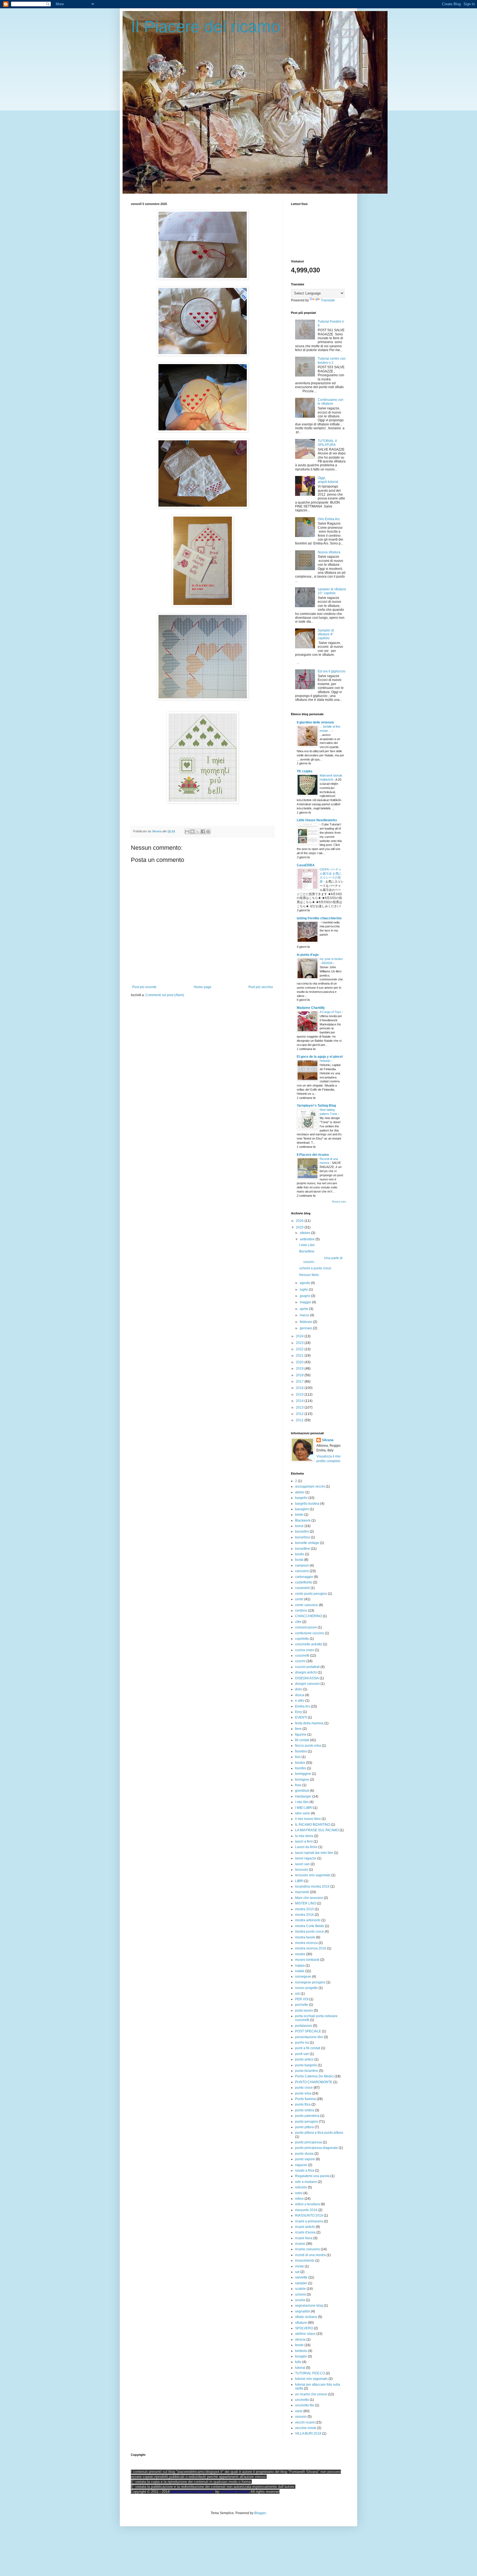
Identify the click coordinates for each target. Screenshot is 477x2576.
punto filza (303, 2104)
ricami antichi (305, 2227)
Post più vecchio (261, 987)
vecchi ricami (305, 2422)
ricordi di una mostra (310, 2255)
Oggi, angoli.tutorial (328, 480)
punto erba (303, 2093)
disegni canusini (307, 1684)
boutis (300, 1554)
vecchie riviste (306, 2428)
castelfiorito (304, 1582)
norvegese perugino (310, 1982)
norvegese (303, 1977)
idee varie (303, 1813)
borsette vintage (307, 1543)
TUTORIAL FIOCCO (310, 2373)
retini (299, 2193)
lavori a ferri (304, 1841)
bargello (301, 1498)
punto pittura (304, 2127)
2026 (300, 1221)
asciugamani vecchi (310, 1486)
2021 (300, 1356)
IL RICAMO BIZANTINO (313, 1825)
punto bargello (306, 2065)
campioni (302, 1565)
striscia (300, 2340)
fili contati (302, 1740)
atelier (300, 1492)
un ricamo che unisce (311, 2394)
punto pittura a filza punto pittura (319, 2133)
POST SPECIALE (308, 2031)
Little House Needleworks (317, 820)
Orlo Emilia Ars (329, 519)
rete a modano (306, 2182)
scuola (300, 2300)
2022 (300, 1349)
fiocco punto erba (308, 1746)
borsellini (302, 1532)
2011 (300, 1420)
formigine (302, 1780)
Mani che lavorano (309, 1898)
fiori (298, 1757)
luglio (304, 1290)
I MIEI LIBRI (304, 1808)
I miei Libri (307, 1245)
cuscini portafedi (307, 1667)
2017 (300, 1382)
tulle (298, 2362)
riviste (300, 2266)
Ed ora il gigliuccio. (332, 671)
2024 (300, 1336)
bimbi (299, 1515)
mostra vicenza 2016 (311, 1948)
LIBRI (299, 1881)
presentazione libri (309, 2037)
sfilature (301, 2323)
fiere (298, 1729)
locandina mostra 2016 (312, 1886)
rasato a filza (305, 2170)
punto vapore (305, 2159)
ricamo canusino (308, 2249)
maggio (306, 1302)
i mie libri (302, 1802)
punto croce (304, 2088)
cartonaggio (304, 1577)
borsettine (303, 1549)
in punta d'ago (308, 955)
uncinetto (302, 2400)
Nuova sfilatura (329, 552)
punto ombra (305, 2110)
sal (297, 2272)
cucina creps (305, 1650)
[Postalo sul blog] (192, 832)
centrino (301, 1611)
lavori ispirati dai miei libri (314, 1853)
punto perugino (307, 2122)
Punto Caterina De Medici (314, 2076)
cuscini (300, 1661)
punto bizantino (307, 2071)
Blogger (260, 2513)
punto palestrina (307, 2116)
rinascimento (305, 2261)
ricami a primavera (309, 2221)
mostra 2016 (304, 1915)
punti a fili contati (308, 2048)
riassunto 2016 (306, 2210)
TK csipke (305, 771)
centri (299, 1599)
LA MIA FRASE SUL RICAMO (317, 1830)
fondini (300, 1763)
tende (299, 2345)
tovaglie (301, 2356)
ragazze (301, 2165)
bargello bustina (307, 1504)
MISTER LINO (306, 1903)
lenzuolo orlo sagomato (313, 1875)
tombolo (301, 2351)
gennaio (306, 1328)
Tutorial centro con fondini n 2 (332, 361)
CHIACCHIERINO (308, 1616)
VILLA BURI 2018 (308, 2433)
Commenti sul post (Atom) (165, 995)
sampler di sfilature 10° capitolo (332, 591)
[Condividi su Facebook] (203, 832)
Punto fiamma (305, 2099)
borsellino (303, 1537)
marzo (305, 1315)
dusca (300, 1695)
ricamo (300, 2244)
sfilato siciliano (306, 2317)
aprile (304, 1309)
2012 (300, 1414)
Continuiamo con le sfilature (331, 402)
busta (299, 1560)
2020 (300, 1362)
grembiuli (302, 1791)
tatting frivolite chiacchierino (319, 918)
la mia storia (304, 1836)
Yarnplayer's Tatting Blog (316, 1106)
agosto (305, 1283)
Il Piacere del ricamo (206, 27)
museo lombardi (307, 1960)
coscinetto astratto (309, 1644)
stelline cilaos (305, 2334)
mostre (300, 1954)
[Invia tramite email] (187, 832)
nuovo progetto (306, 1988)
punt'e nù (302, 2043)
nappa (300, 1965)
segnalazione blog (309, 2306)
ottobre (305, 1233)
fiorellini (301, 1751)
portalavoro (304, 2026)
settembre (308, 1239)
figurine (301, 1735)
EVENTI (301, 1717)
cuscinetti (302, 1656)
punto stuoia (304, 2154)
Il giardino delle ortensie (315, 722)
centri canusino (307, 1605)
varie (299, 2411)
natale (300, 1971)
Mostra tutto (339, 1202)
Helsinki (325, 1061)
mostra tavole (305, 1937)
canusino (302, 1571)
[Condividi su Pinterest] (208, 832)
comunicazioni (306, 1627)
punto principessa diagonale (316, 2148)
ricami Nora (304, 2238)
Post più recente (144, 987)
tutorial (300, 2368)
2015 (300, 1394)
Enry (299, 1712)
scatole (300, 2289)
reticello (301, 2187)
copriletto (302, 1639)
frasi (298, 1785)
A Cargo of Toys (331, 1012)
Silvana (328, 1440)
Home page (203, 987)
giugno (305, 1296)
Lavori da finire (306, 1847)
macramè (302, 1892)
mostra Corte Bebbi (310, 1926)
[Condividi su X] (198, 832)
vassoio (301, 2417)
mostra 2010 (304, 1909)
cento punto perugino (311, 1594)
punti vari (302, 2054)
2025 (300, 1227)
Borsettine (307, 1251)
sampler (301, 2283)
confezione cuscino (310, 1633)
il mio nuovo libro (308, 1819)
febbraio (306, 1322)
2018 (300, 1375)
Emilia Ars (303, 1706)
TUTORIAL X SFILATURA (327, 443)
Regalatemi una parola (312, 2176)
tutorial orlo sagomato (311, 2379)
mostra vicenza (306, 1943)
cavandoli (302, 1588)
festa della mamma (309, 1723)
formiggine (303, 1774)
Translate (328, 300)
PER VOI (302, 1999)
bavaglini (302, 1509)
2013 (300, 1407)
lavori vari (302, 1864)
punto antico (304, 2059)
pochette (302, 2005)
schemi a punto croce (315, 1268)
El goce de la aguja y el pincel (320, 1057)
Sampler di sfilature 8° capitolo (326, 634)
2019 (300, 1369)
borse (299, 1526)
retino (299, 2199)
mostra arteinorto (308, 1920)
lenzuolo (302, 1870)
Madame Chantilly (311, 1008)
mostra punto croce (309, 1932)
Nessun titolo (309, 1275)
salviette (301, 2277)
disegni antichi (306, 1672)
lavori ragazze (306, 1858)
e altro (300, 1701)
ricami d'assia (305, 2232)
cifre (298, 1622)
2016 (300, 1388)
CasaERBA (306, 865)
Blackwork (303, 1520)
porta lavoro (304, 2011)
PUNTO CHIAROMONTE (314, 2082)
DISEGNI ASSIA (307, 1678)
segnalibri (303, 2311)
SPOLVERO (304, 2328)
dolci (299, 1689)
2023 (300, 1343)
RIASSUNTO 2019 (309, 2215)
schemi (300, 2295)
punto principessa (308, 2142)
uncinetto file (305, 2405)
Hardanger (303, 1796)
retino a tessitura (308, 2204)
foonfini (301, 1768)
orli (297, 1994)
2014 (300, 1401)
